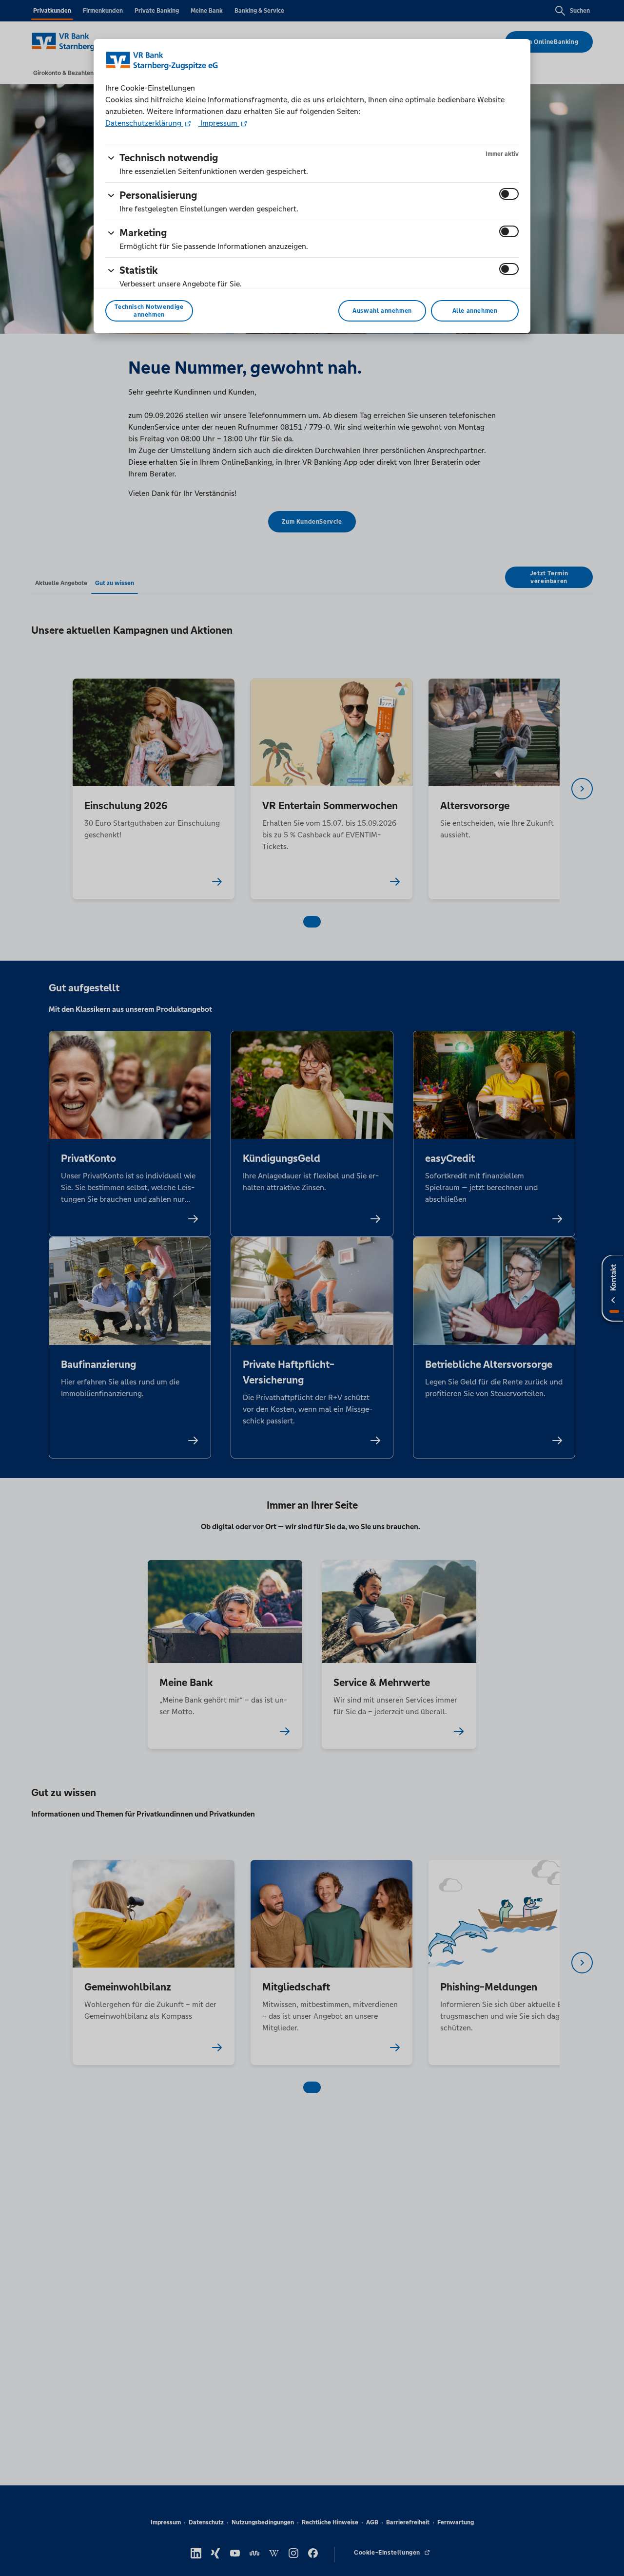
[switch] (509, 194)
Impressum (219, 123)
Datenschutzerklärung (144, 123)
